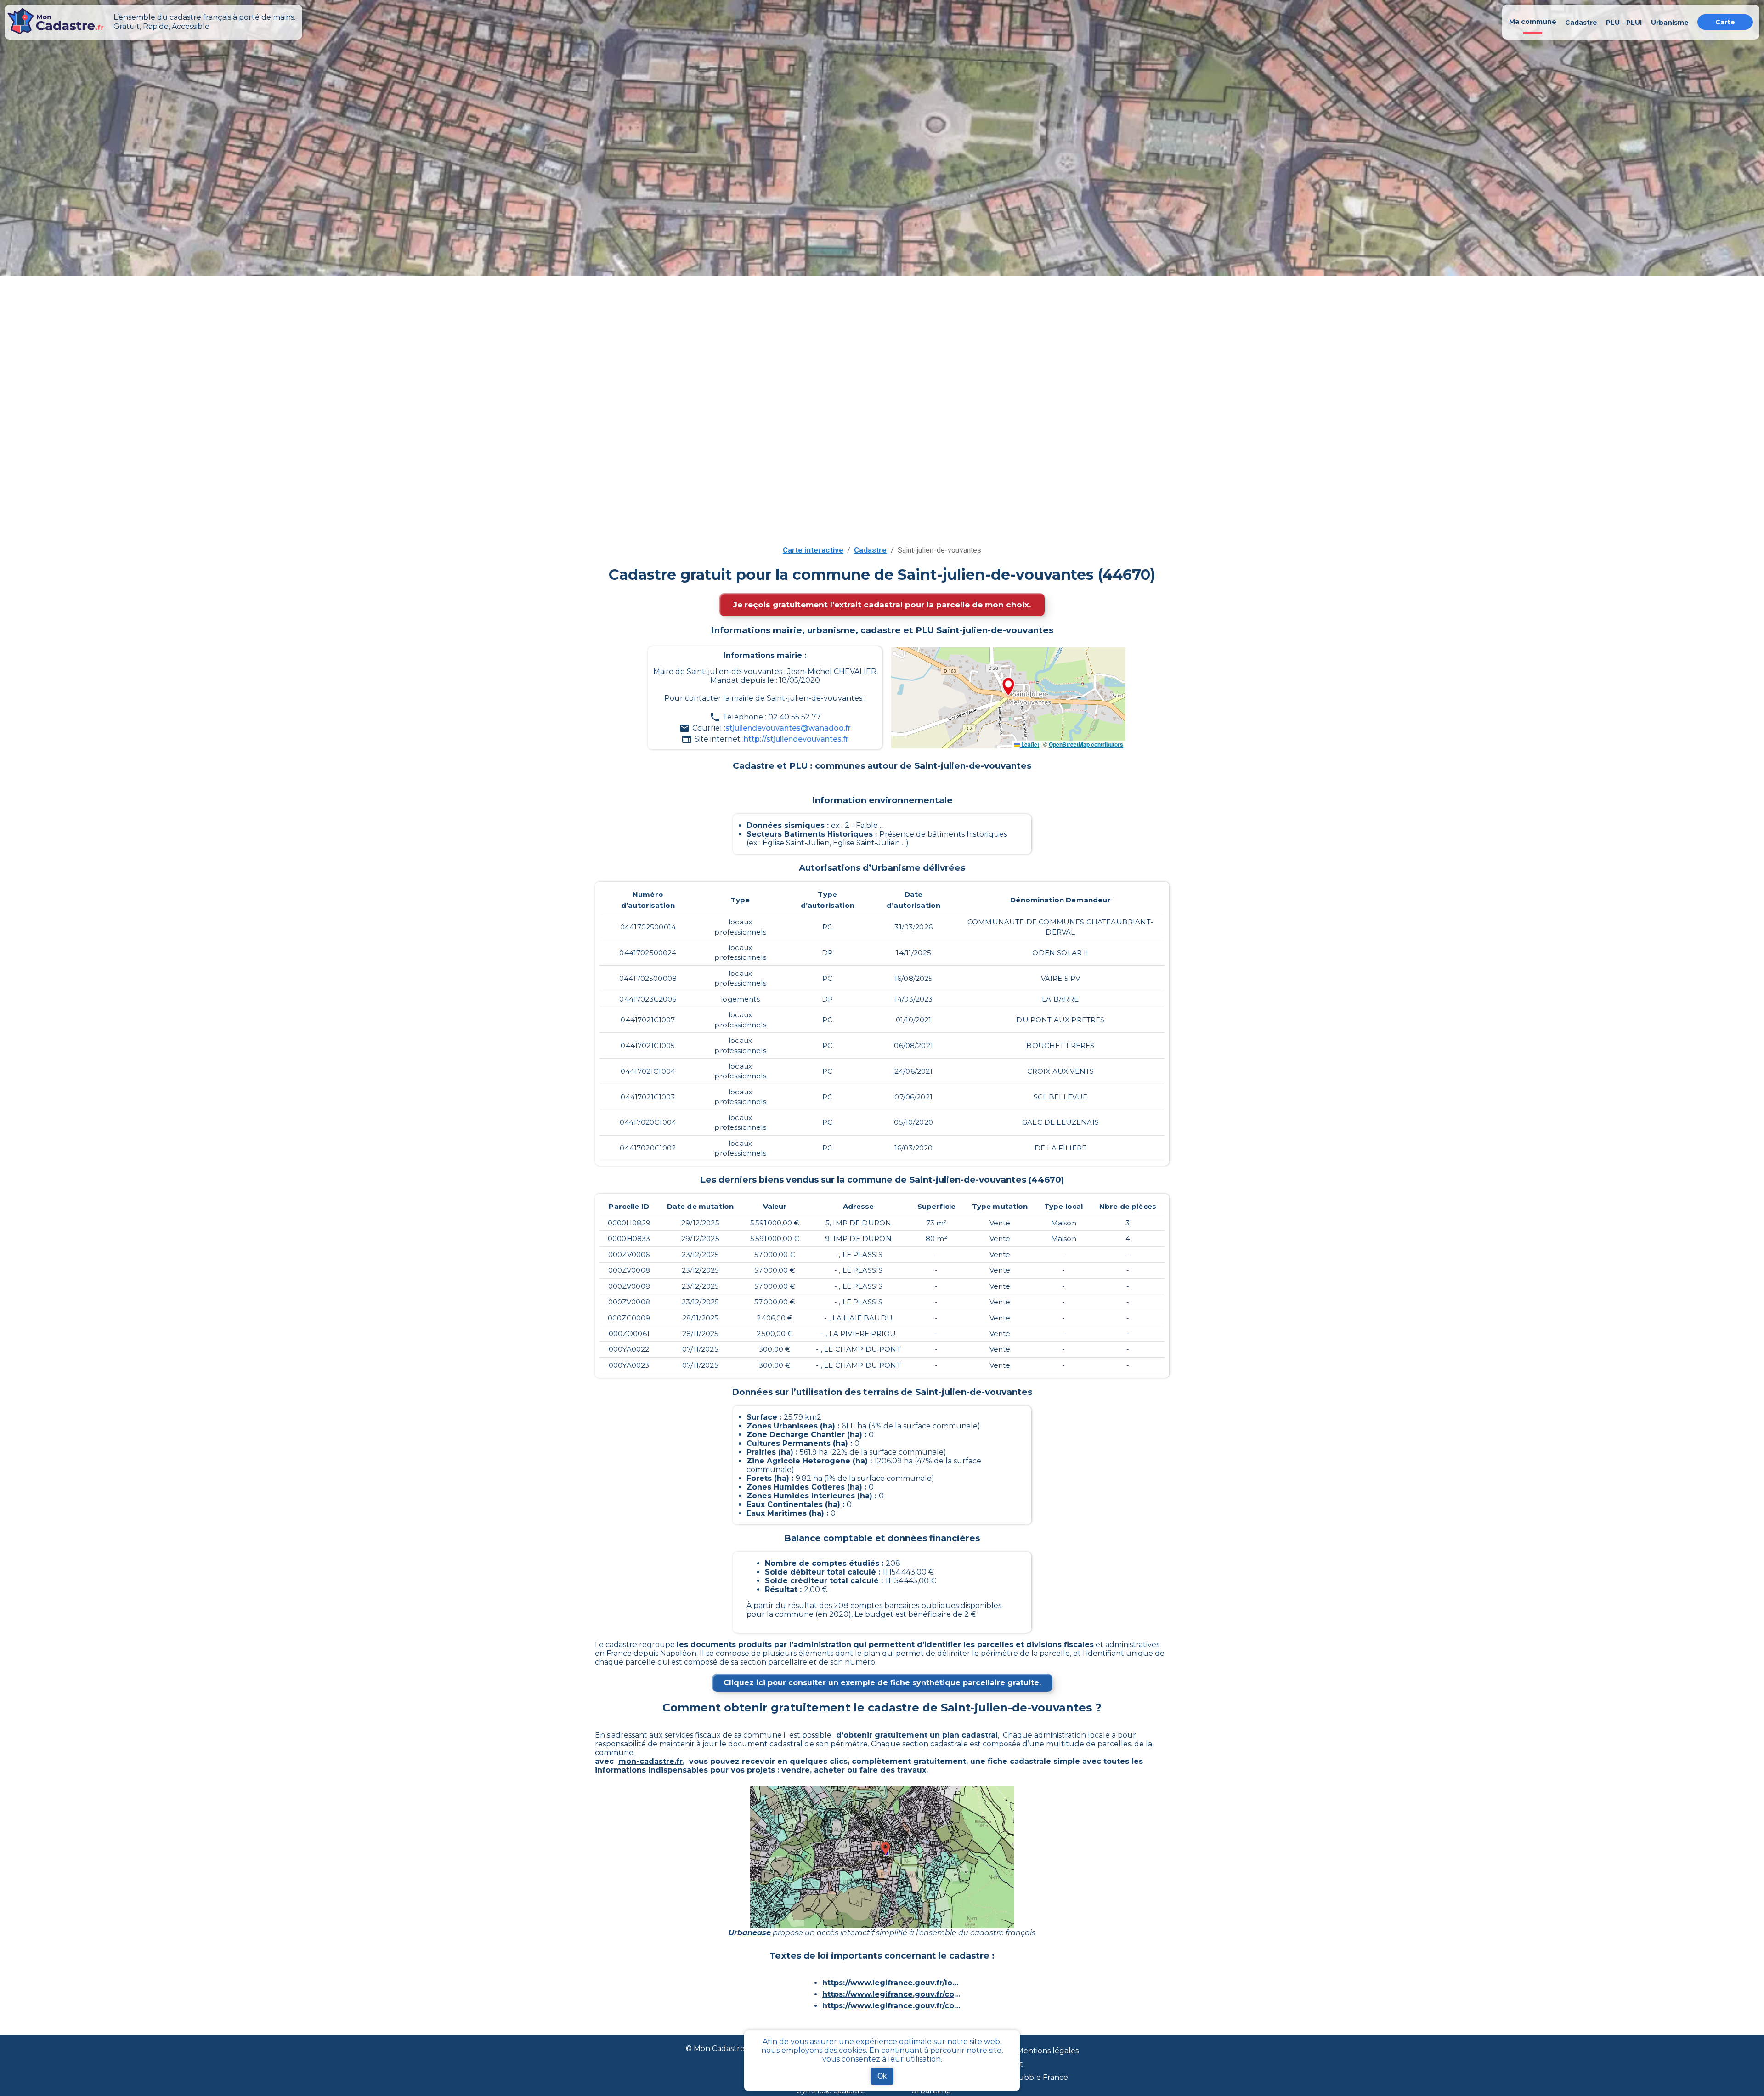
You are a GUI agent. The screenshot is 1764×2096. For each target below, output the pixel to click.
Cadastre (870, 550)
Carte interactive (813, 550)
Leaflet (1029, 744)
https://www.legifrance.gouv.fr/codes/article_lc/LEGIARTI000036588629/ (891, 1994)
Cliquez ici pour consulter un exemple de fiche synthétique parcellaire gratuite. (882, 1683)
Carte (1725, 22)
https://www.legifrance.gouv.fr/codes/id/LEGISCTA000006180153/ (891, 2006)
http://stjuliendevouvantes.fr (796, 739)
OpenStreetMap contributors (1086, 744)
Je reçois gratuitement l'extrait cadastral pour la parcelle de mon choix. (882, 605)
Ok (882, 2076)
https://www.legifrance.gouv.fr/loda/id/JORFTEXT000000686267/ (891, 1983)
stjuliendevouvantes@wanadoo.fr (788, 728)
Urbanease (750, 1933)
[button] (1008, 687)
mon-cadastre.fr (650, 1761)
